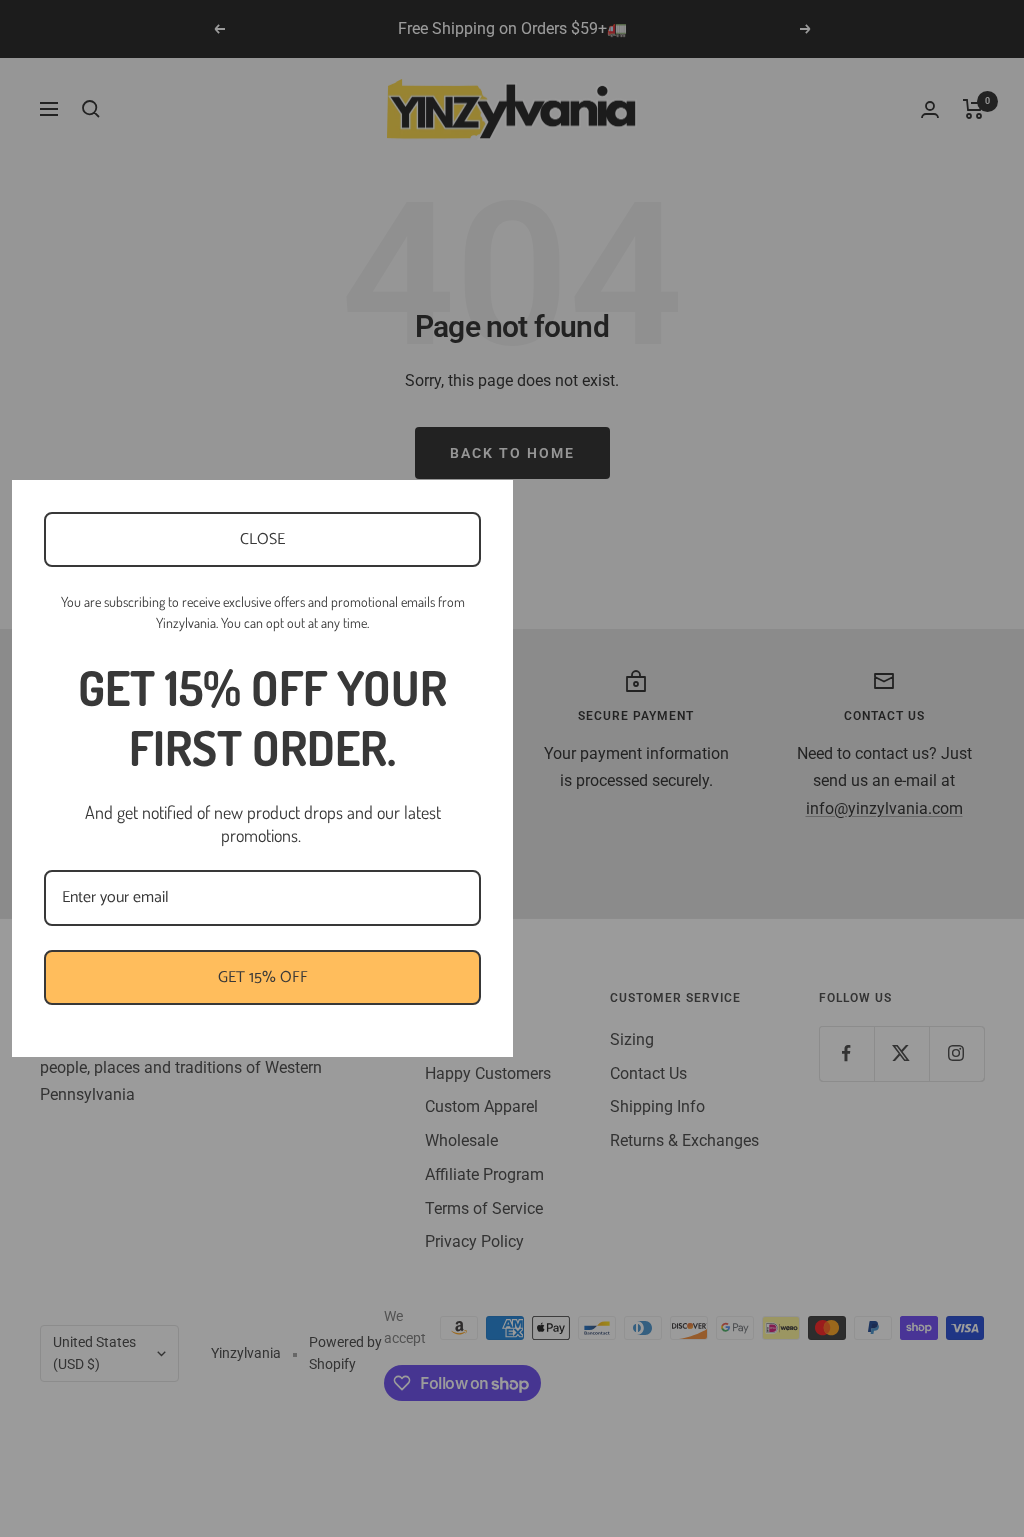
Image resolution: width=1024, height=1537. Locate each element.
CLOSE (262, 539)
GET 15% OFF (263, 977)
